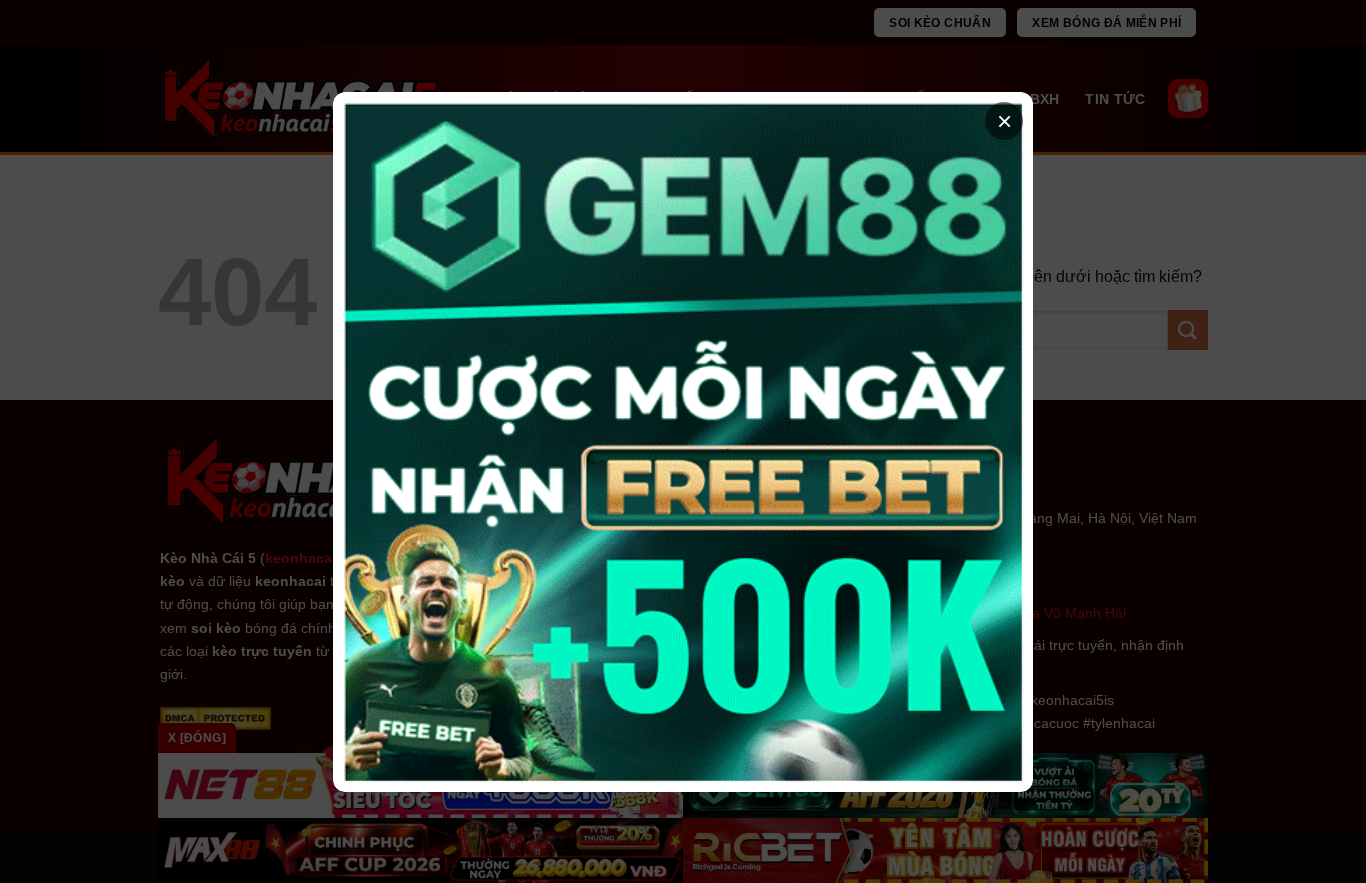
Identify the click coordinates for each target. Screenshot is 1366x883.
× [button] (1004, 121)
